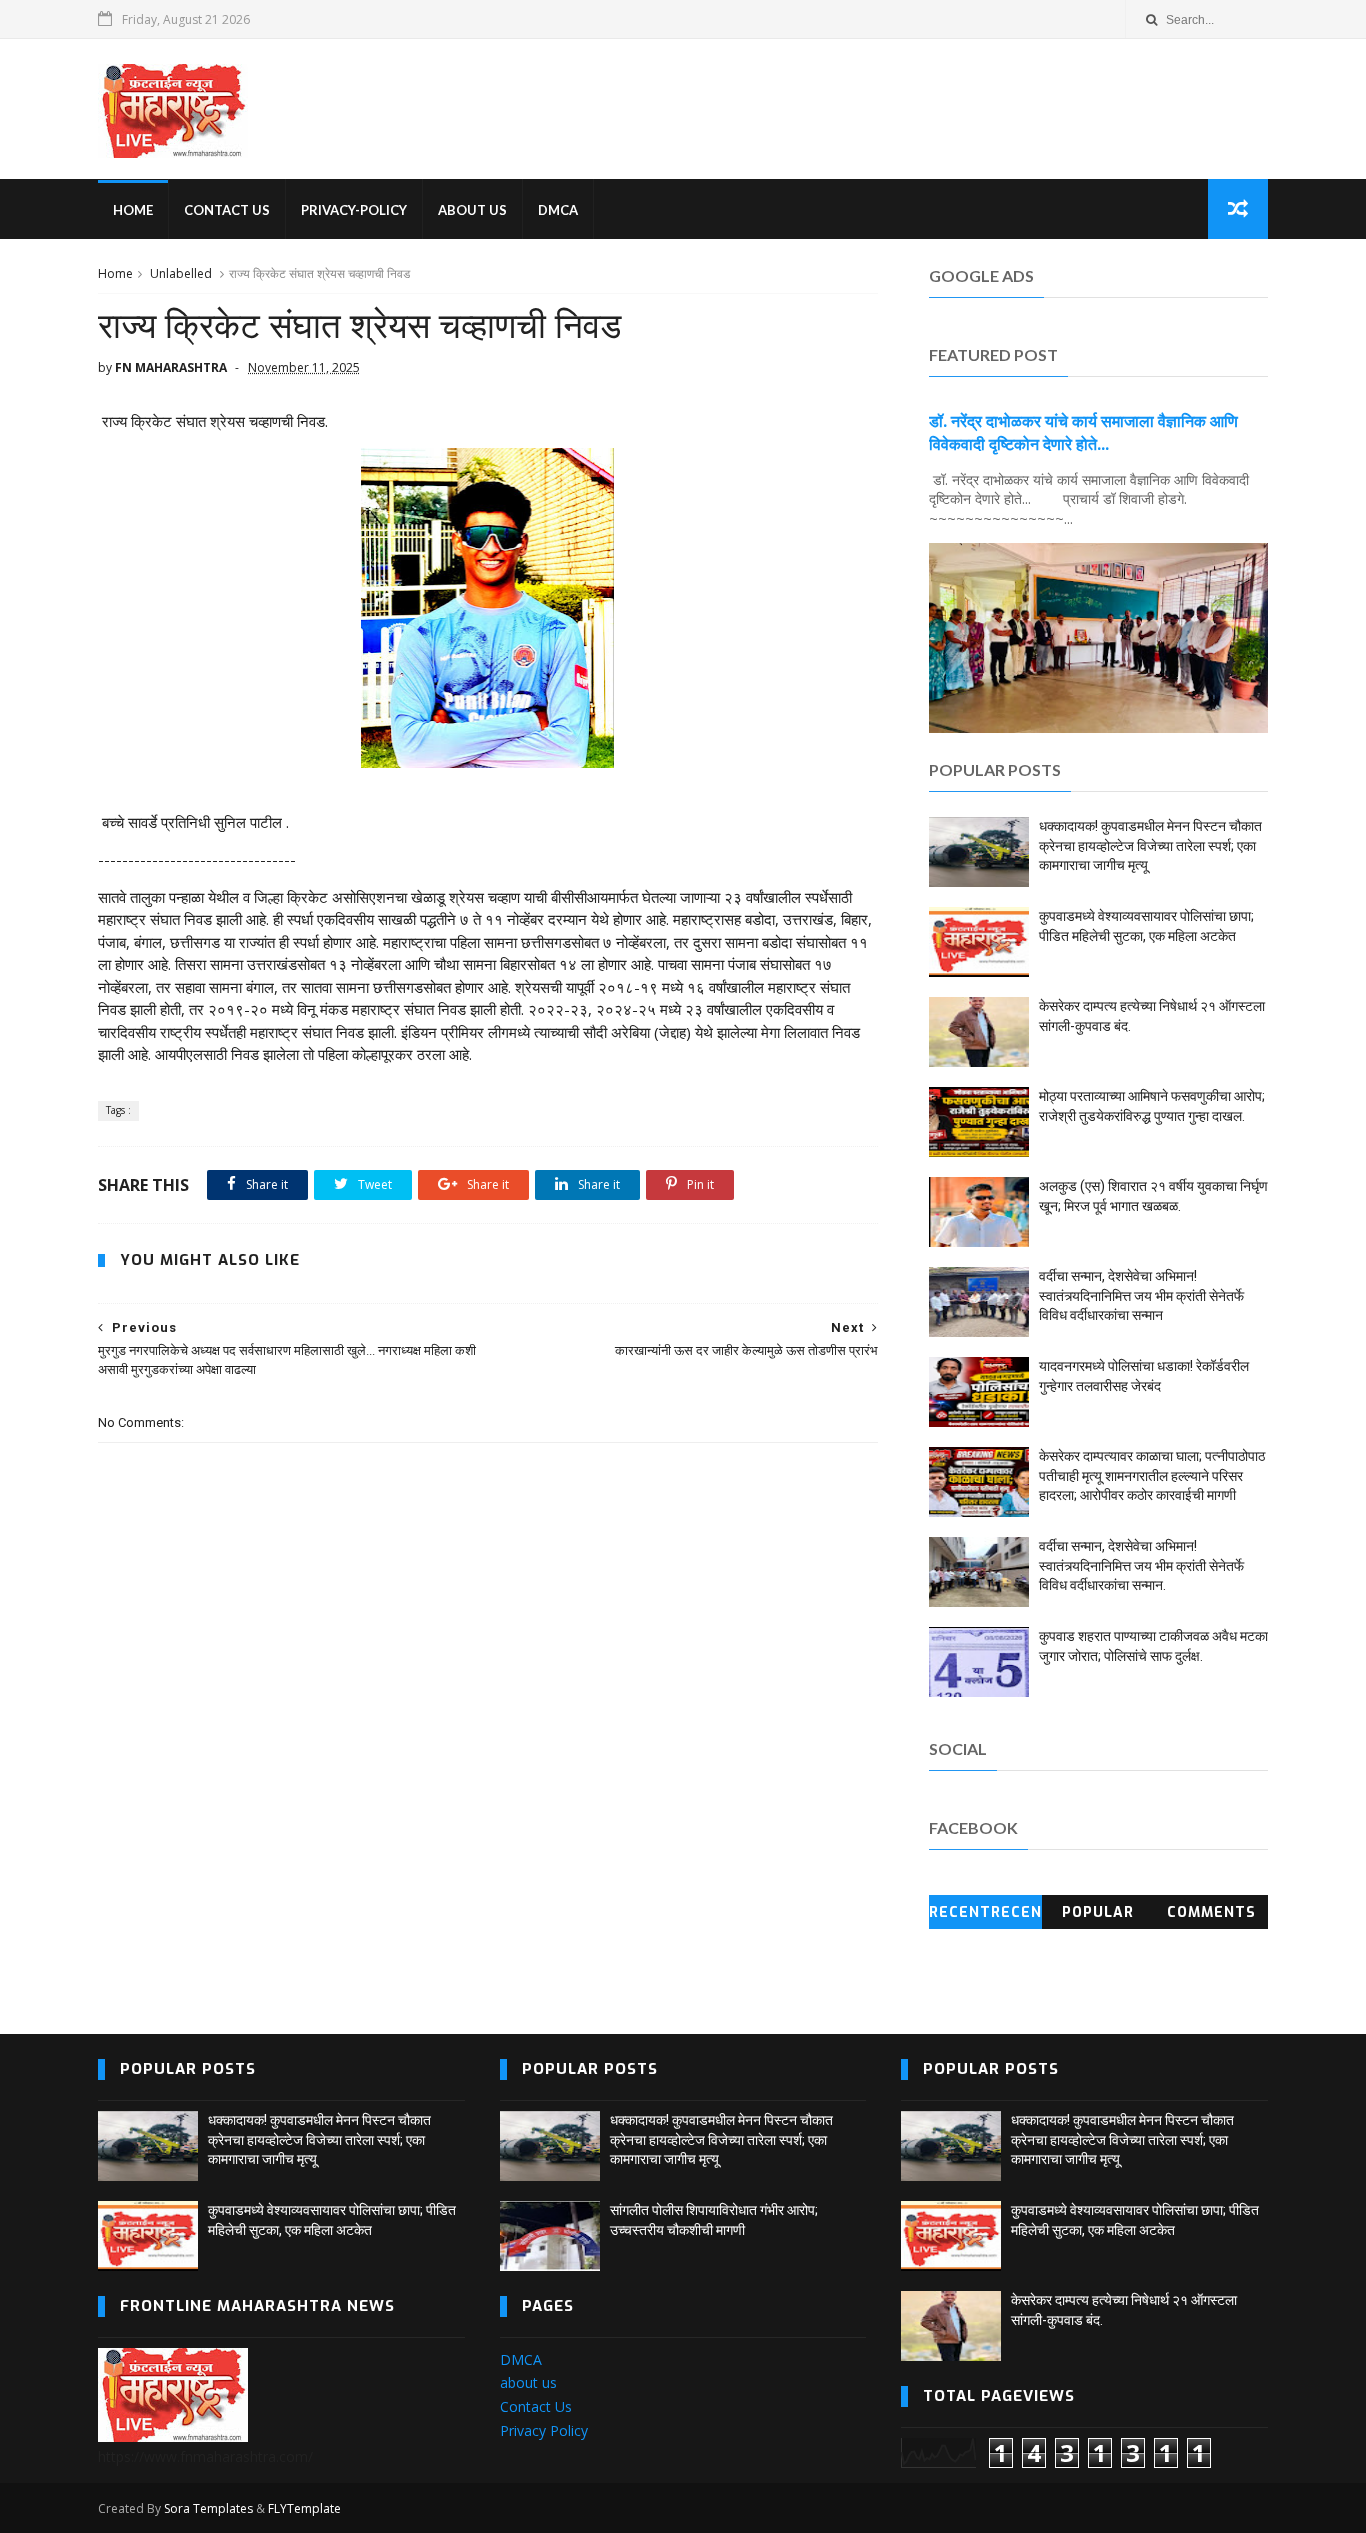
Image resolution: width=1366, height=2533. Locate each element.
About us (472, 210)
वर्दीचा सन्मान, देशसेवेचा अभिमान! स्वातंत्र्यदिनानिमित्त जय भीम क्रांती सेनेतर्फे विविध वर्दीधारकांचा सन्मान (1141, 1295)
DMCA (558, 210)
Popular (1098, 1912)
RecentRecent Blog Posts (985, 1916)
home (133, 210)
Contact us (227, 210)
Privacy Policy (544, 2430)
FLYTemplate (304, 2508)
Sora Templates (208, 2508)
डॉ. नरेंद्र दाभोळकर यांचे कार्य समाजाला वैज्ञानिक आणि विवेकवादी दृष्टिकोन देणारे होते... (1083, 432)
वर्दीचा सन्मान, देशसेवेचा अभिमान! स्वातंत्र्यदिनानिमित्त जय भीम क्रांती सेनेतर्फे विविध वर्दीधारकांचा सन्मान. (1141, 1565)
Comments (1211, 1912)
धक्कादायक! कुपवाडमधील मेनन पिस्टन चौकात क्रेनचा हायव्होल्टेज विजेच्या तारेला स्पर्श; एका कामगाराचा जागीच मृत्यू (1150, 845)
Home (115, 273)
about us (528, 2382)
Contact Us (536, 2406)
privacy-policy (354, 210)
